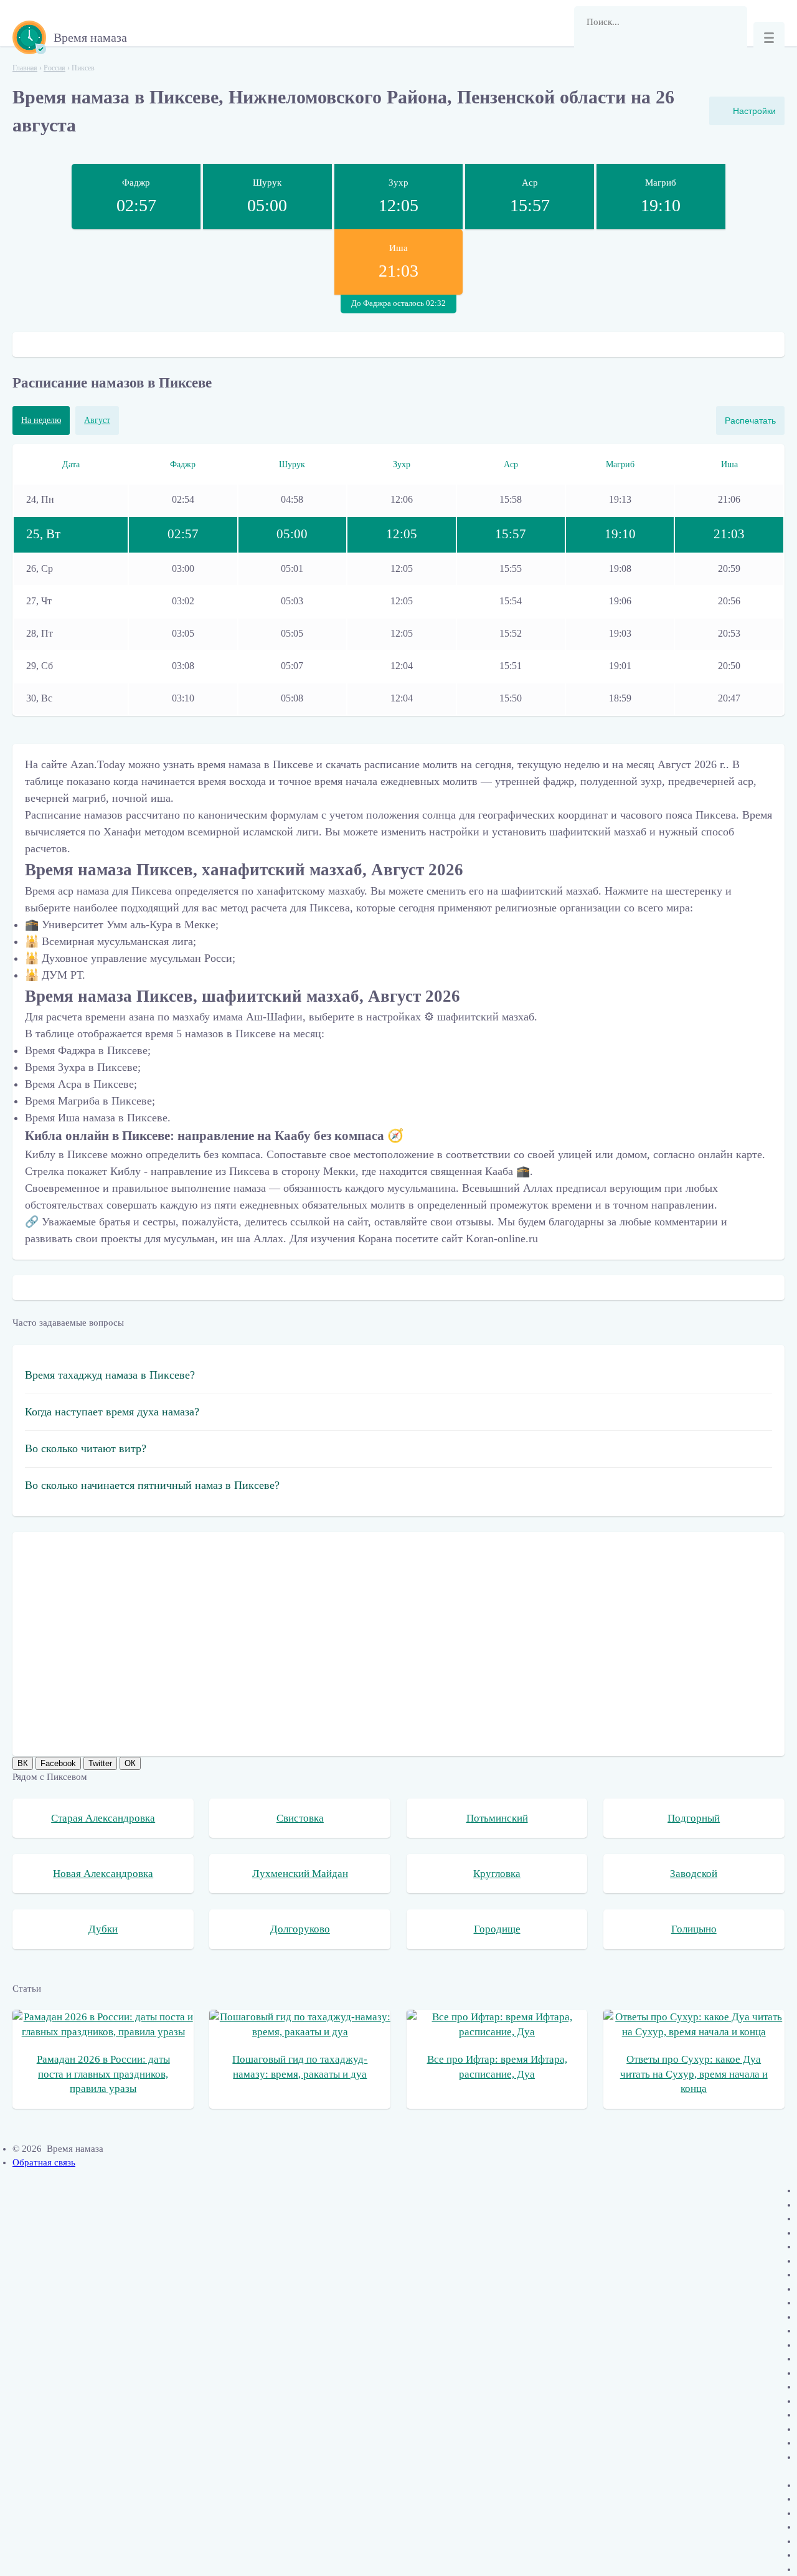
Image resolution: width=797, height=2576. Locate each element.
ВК (23, 1763)
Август (97, 420)
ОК (130, 1763)
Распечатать (750, 421)
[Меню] (769, 37)
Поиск (590, 53)
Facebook (58, 1763)
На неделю (41, 420)
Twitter (100, 1763)
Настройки (754, 111)
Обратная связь (44, 2162)
